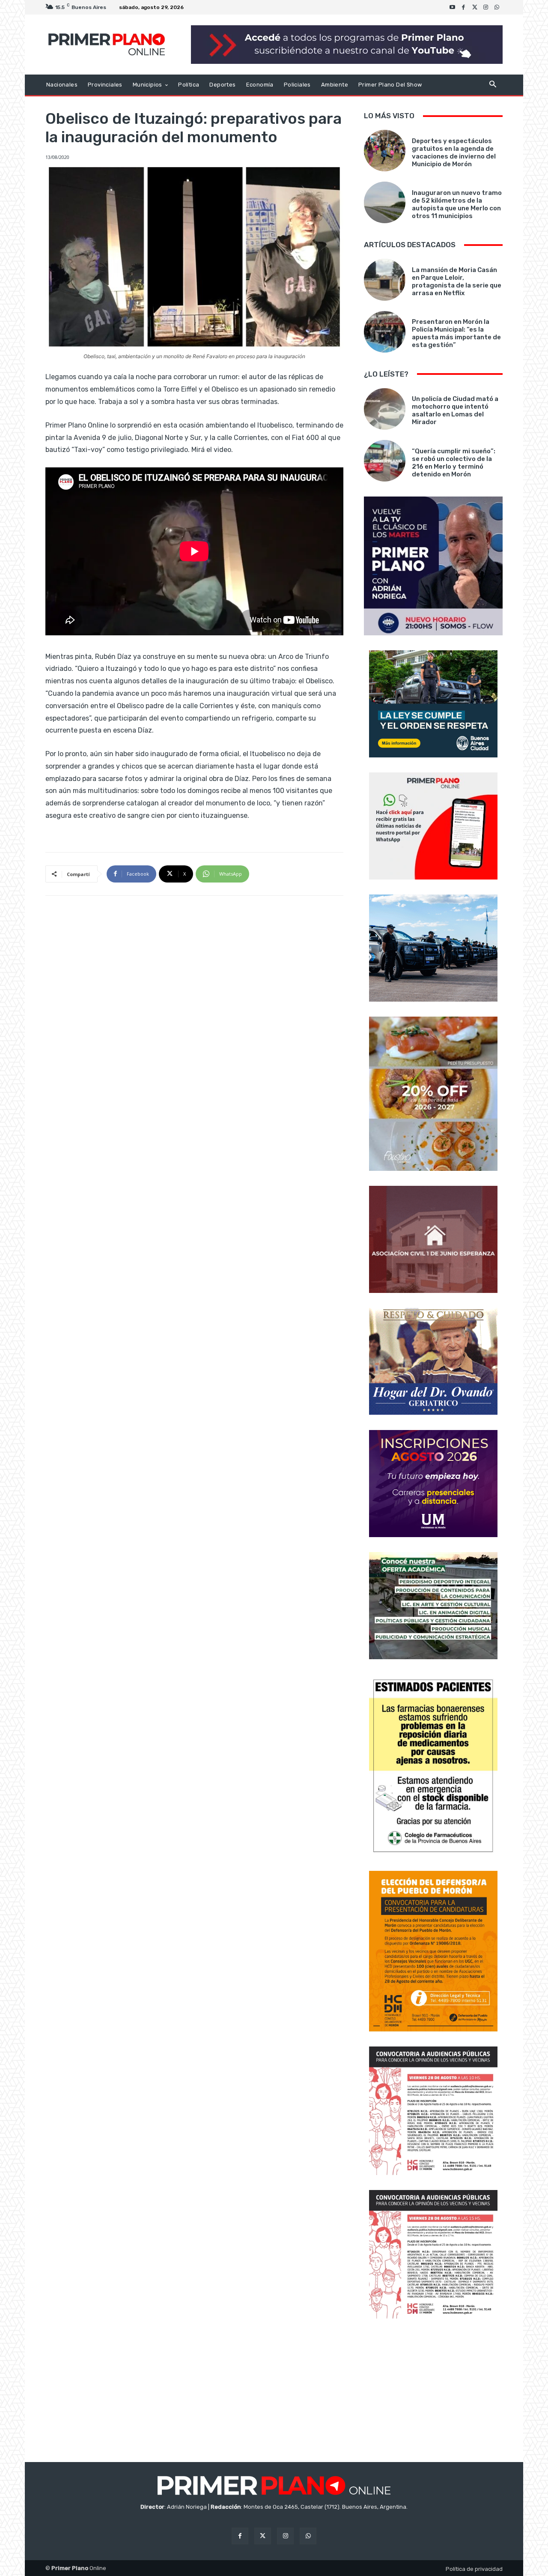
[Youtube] (453, 7)
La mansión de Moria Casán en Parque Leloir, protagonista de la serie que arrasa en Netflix (457, 281)
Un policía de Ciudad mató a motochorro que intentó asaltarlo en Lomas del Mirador (455, 410)
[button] (493, 85)
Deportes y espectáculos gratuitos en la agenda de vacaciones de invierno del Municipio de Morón (454, 153)
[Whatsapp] (497, 7)
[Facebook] (464, 7)
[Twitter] (475, 7)
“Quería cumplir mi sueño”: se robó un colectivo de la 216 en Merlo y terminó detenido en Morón (454, 463)
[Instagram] (486, 7)
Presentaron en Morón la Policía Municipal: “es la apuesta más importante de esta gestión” (456, 333)
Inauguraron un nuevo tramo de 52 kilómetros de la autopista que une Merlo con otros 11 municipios (457, 204)
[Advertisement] (433, 2391)
